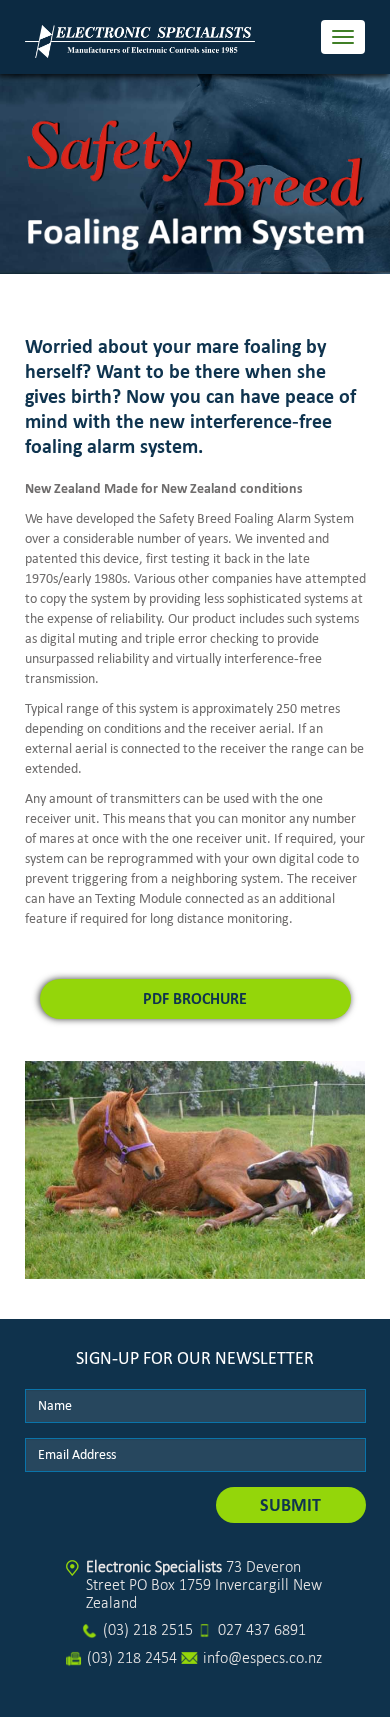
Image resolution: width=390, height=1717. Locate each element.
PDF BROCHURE (195, 998)
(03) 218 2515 (148, 1629)
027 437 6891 (262, 1629)
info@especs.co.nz (262, 1657)
